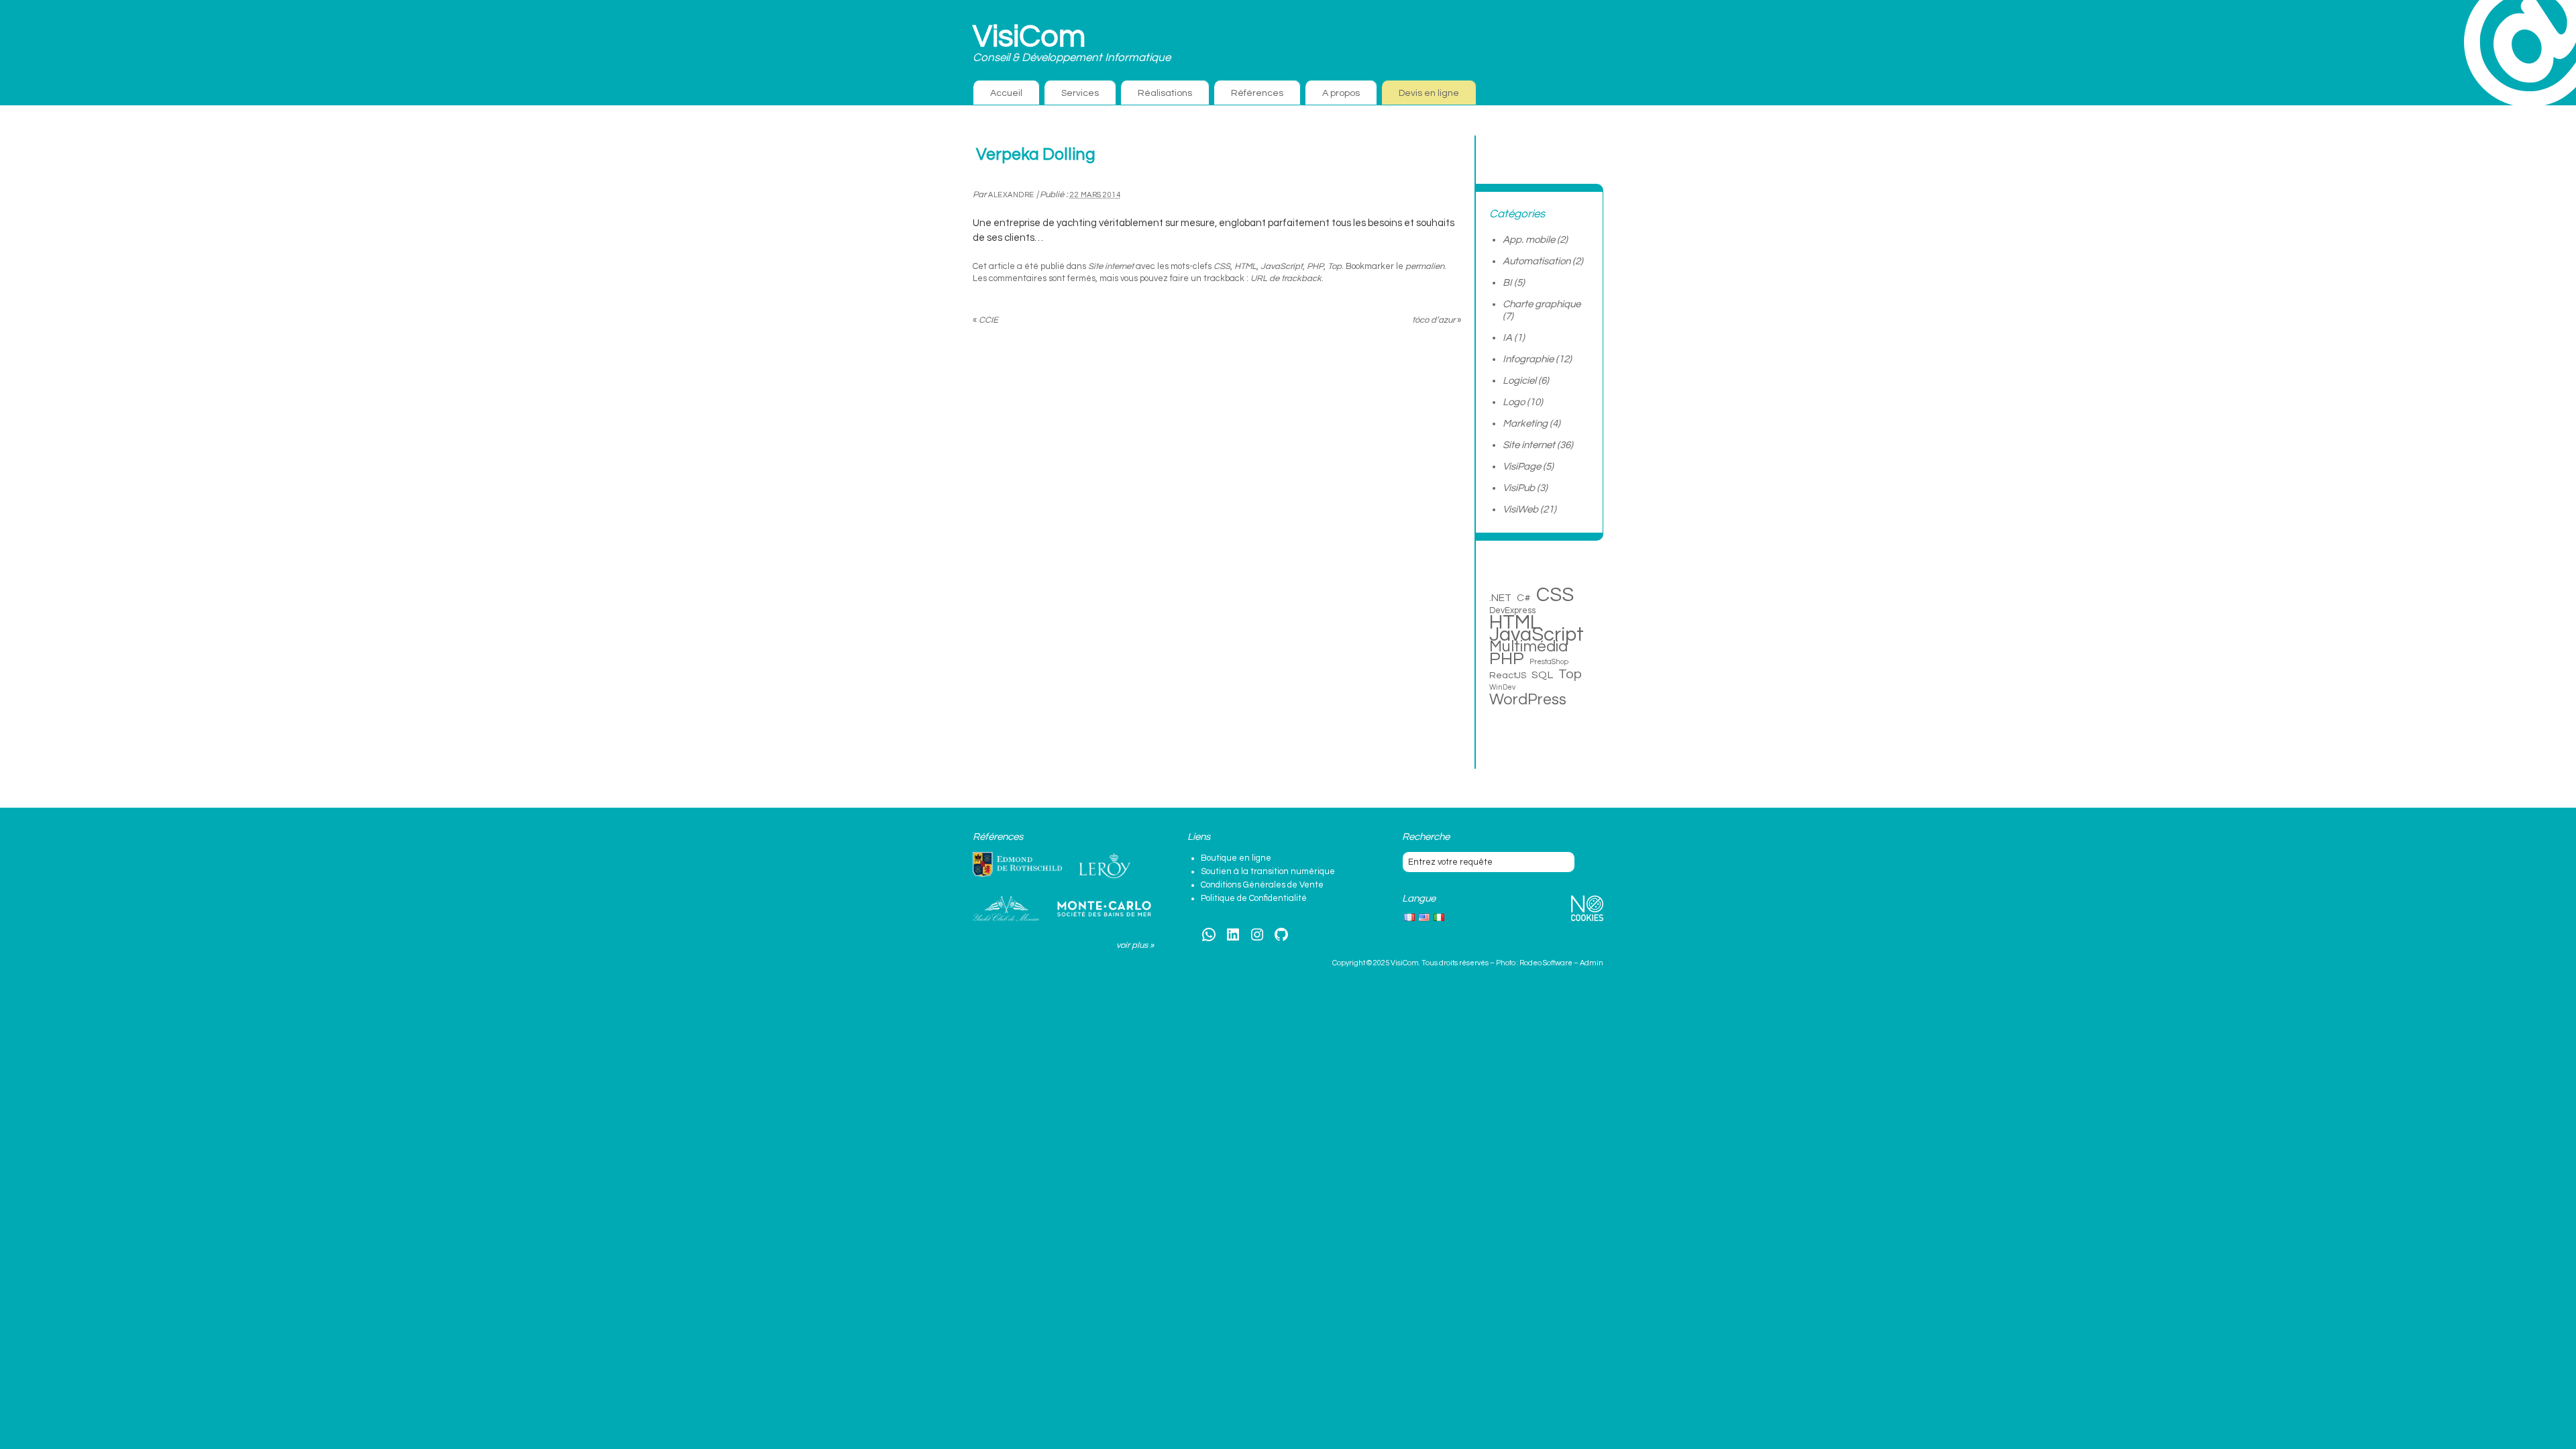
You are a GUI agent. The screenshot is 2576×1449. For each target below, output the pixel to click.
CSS (1222, 266)
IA (1507, 338)
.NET (1500, 598)
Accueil (1006, 93)
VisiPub (1519, 488)
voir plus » (1135, 945)
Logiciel (1519, 381)
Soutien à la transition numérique (1268, 871)
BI (1507, 283)
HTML (1245, 266)
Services (1080, 93)
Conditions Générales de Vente (1262, 885)
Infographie (1528, 359)
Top (1335, 266)
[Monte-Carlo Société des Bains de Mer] (1104, 909)
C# (1524, 598)
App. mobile (1529, 240)
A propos (1341, 93)
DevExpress (1512, 610)
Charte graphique (1542, 304)
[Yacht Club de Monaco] (1006, 909)
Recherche (1426, 837)
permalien (1425, 266)
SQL (1542, 675)
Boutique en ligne (1236, 858)
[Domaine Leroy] (1105, 866)
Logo (1514, 402)
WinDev (1502, 687)
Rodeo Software (1546, 963)
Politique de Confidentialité (1254, 898)
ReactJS (1508, 675)
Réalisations (1165, 93)
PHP (1315, 266)
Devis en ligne (1429, 93)
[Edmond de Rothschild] (1017, 865)
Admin (1592, 963)
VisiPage (1522, 467)
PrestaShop (1549, 662)
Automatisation (1537, 261)
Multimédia (1528, 647)
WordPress (1528, 700)
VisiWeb (1520, 509)
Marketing (1525, 424)
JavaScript (1282, 266)
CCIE (985, 320)
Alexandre (1011, 195)
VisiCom (1029, 37)
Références (1257, 93)
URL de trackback (1286, 278)
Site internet (1111, 266)
